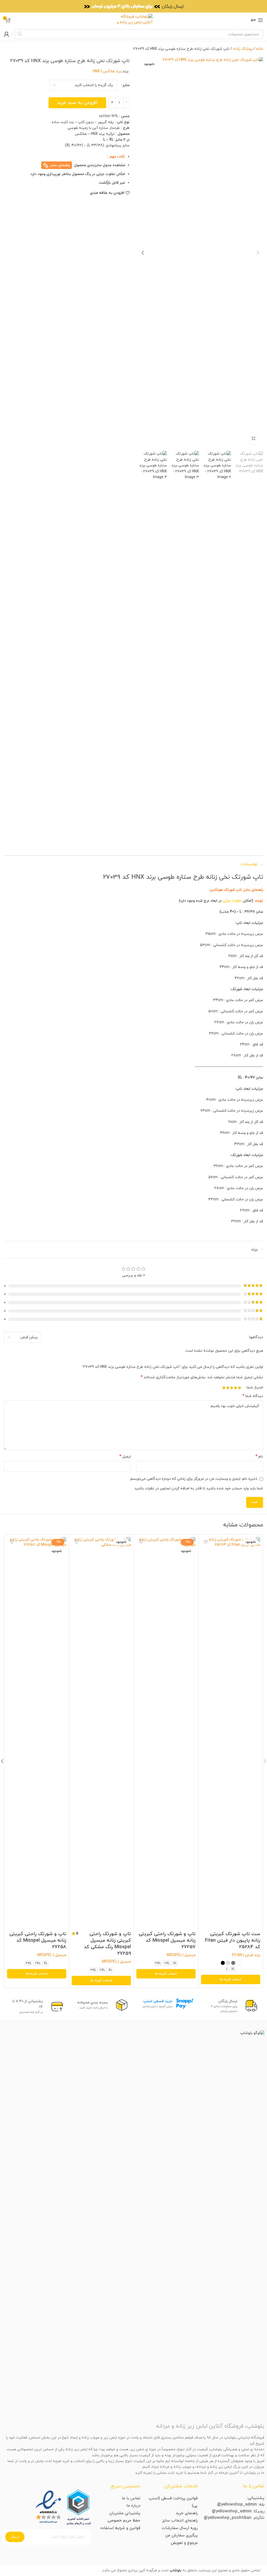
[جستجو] (20, 34)
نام (259, 1457)
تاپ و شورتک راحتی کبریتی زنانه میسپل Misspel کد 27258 (38, 1940)
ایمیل (125, 1457)
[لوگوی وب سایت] (134, 20)
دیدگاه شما (253, 1396)
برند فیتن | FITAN (246, 1955)
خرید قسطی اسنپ (158, 2001)
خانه (260, 49)
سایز (126, 85)
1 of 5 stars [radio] (239, 1388)
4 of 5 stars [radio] (228, 1388)
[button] (258, 253)
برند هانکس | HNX (107, 71)
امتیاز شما (255, 1388)
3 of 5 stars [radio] (232, 1388)
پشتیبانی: (256, 2498)
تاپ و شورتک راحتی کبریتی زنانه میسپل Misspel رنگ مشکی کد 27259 (107, 1944)
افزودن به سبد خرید (77, 103)
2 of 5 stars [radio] (236, 1388)
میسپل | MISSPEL (181, 1955)
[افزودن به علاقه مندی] (206, 1542)
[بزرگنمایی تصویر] (253, 439)
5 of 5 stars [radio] (224, 1388)
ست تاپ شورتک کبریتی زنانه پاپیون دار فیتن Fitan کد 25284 (233, 1940)
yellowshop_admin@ (237, 2505)
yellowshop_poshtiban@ (228, 2518)
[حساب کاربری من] (7, 34)
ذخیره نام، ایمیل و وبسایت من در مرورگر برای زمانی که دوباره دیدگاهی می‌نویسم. (193, 1479)
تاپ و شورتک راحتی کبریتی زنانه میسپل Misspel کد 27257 (167, 1940)
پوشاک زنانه (243, 49)
